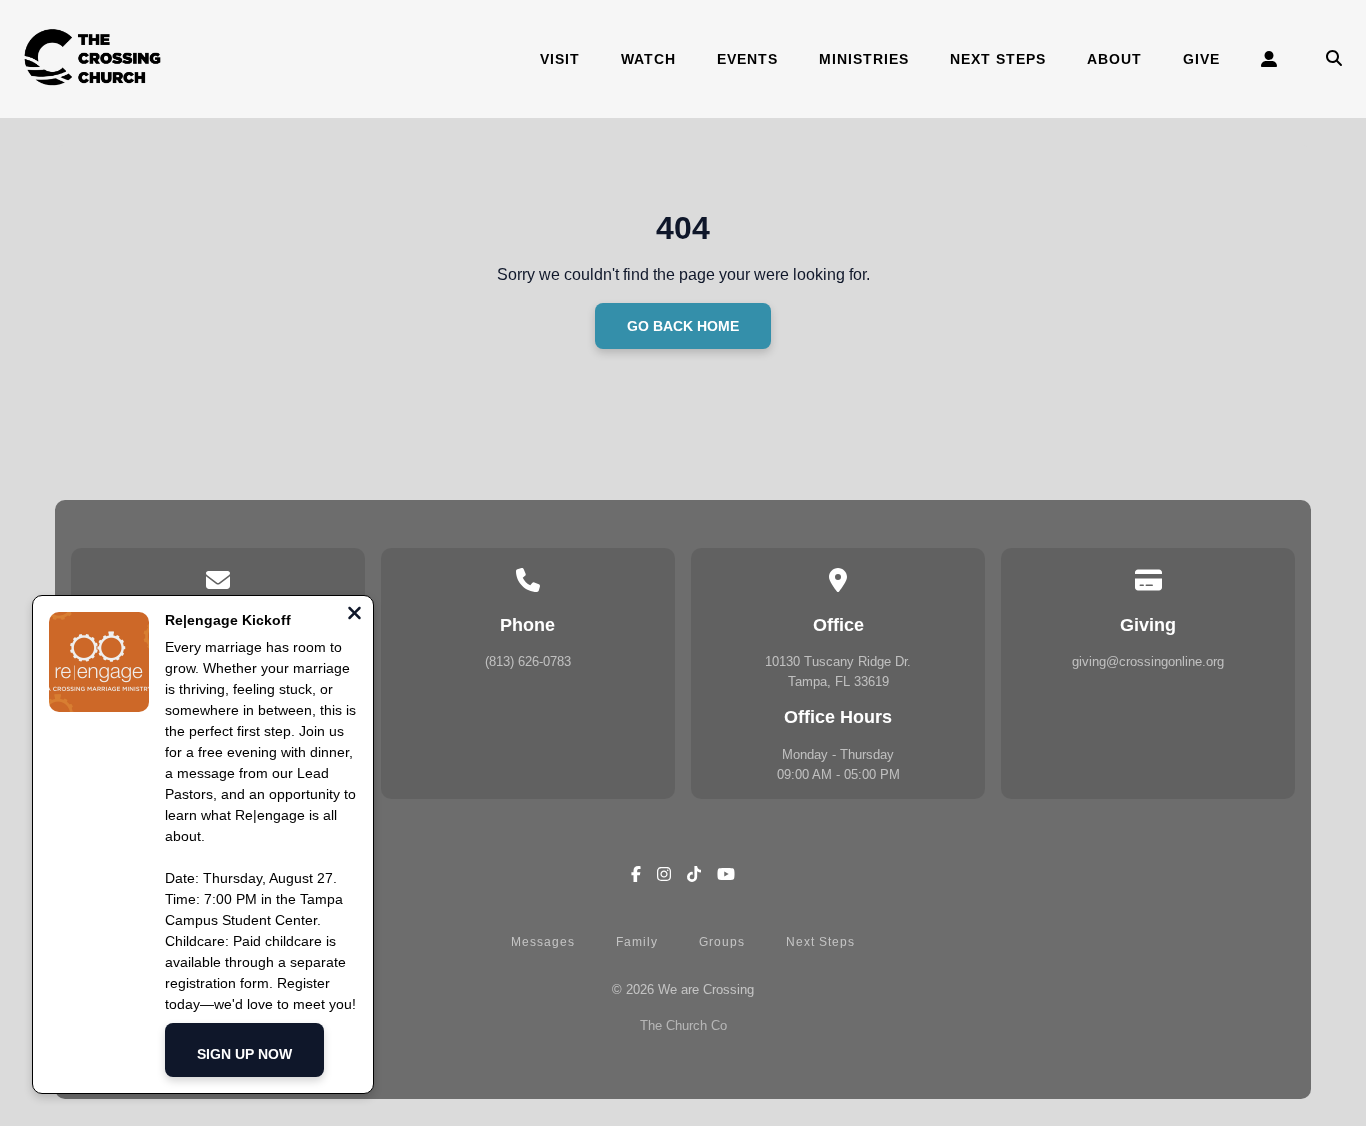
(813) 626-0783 (528, 661)
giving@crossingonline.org (1148, 661)
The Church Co (683, 1025)
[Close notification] (354, 615)
